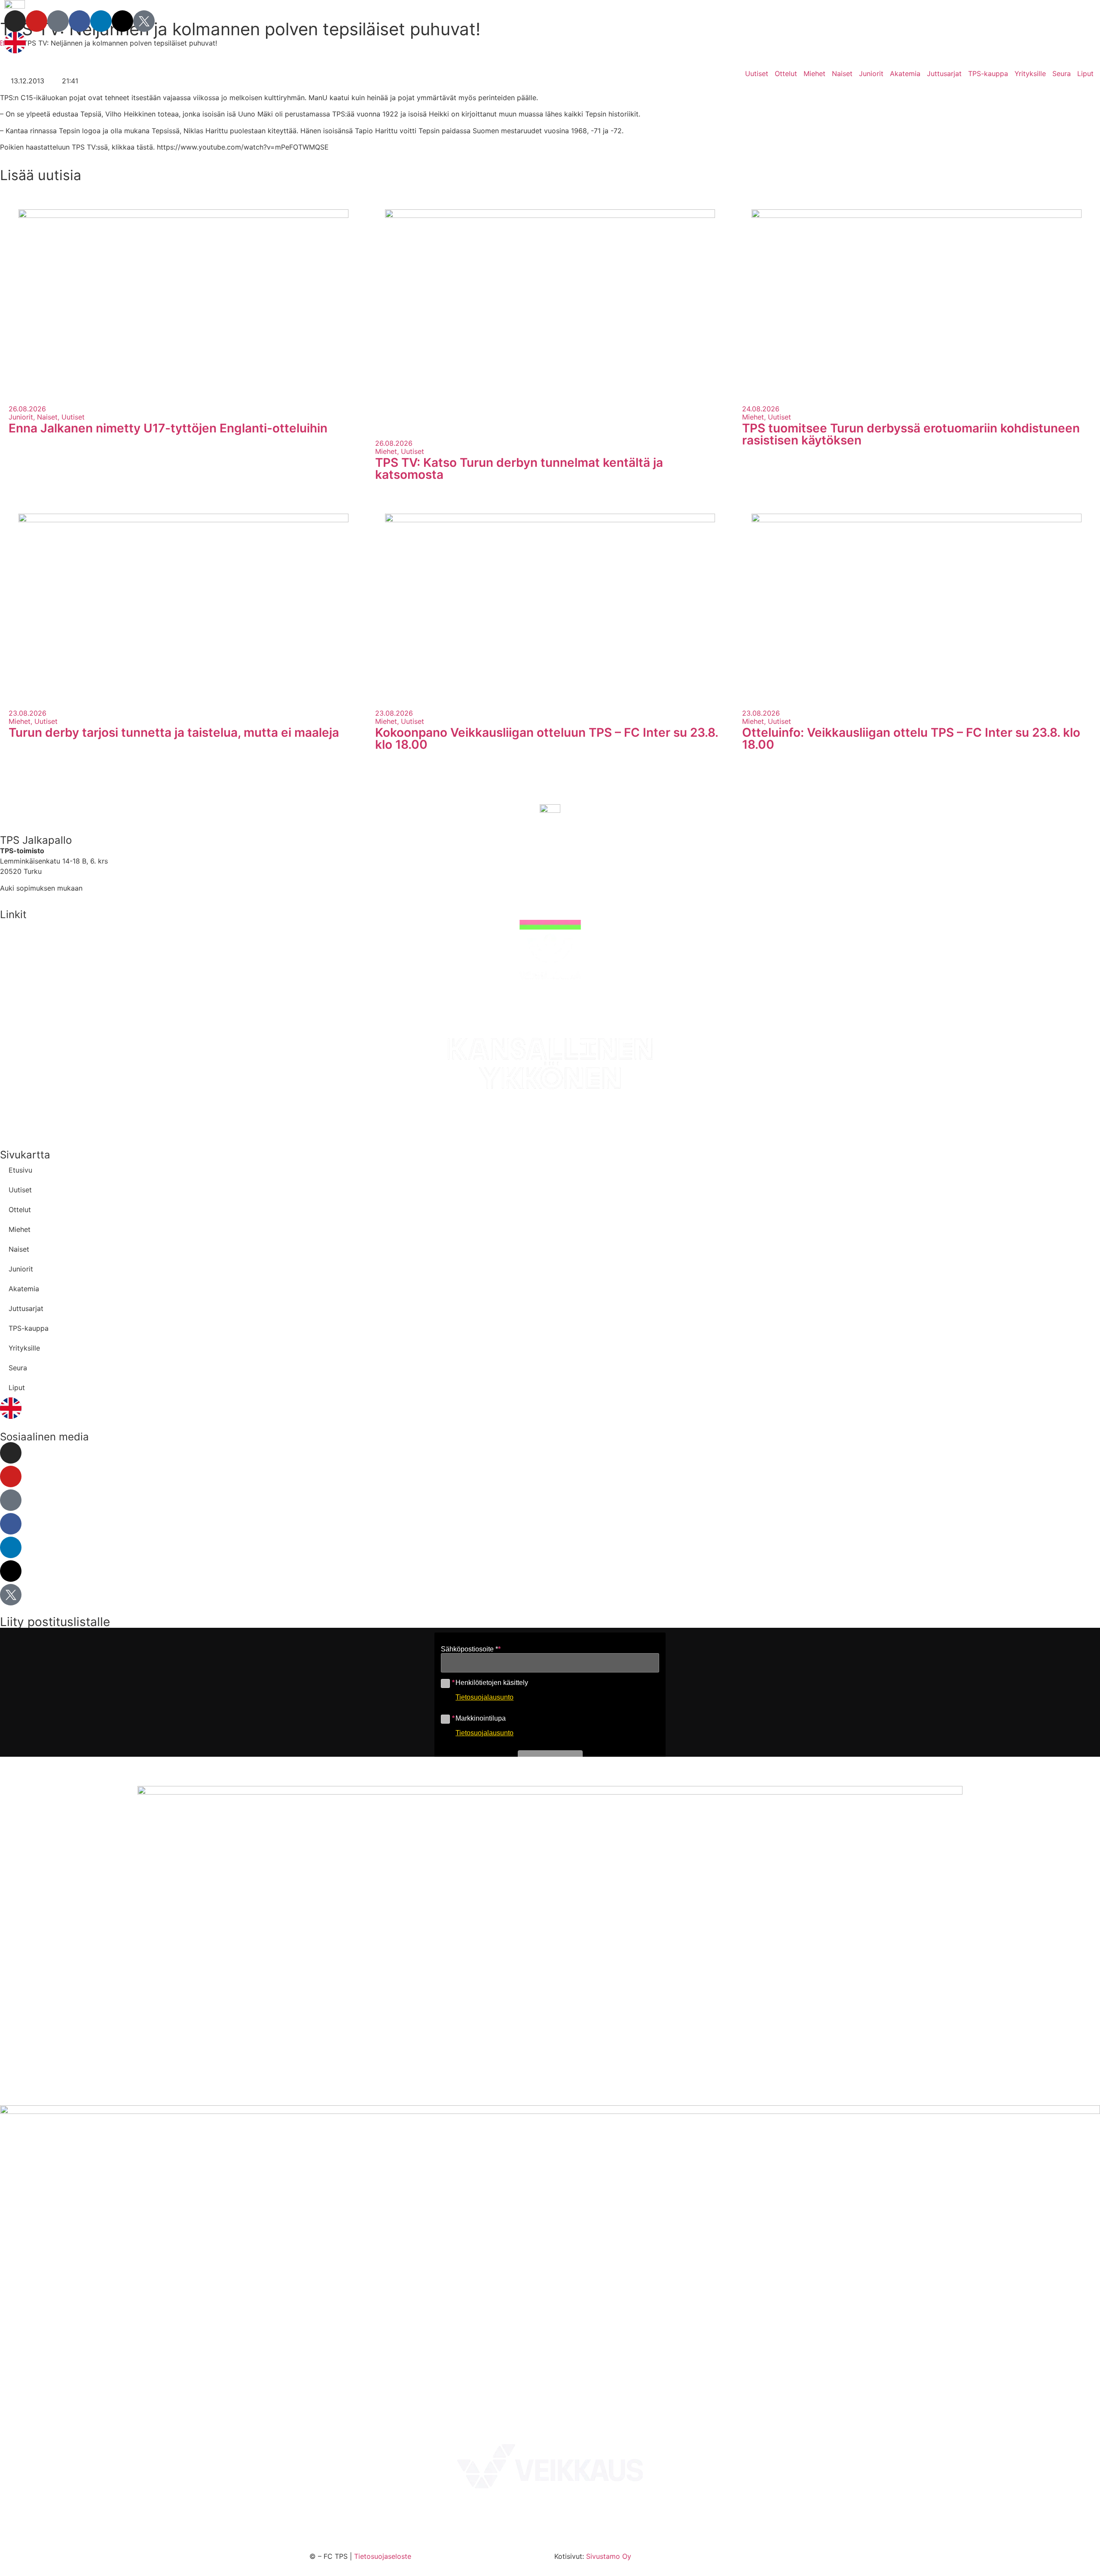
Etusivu (20, 1170)
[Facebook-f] (79, 21)
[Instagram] (15, 21)
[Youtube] (37, 21)
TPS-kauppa (988, 74)
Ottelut (786, 74)
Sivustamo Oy (609, 2556)
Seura (1062, 74)
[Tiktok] (58, 21)
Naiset (842, 74)
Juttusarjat (944, 74)
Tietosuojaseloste (383, 2556)
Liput (1085, 74)
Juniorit (871, 74)
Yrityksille (1030, 74)
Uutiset (757, 74)
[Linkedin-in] (101, 21)
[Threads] (122, 21)
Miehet (814, 74)
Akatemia (905, 74)
